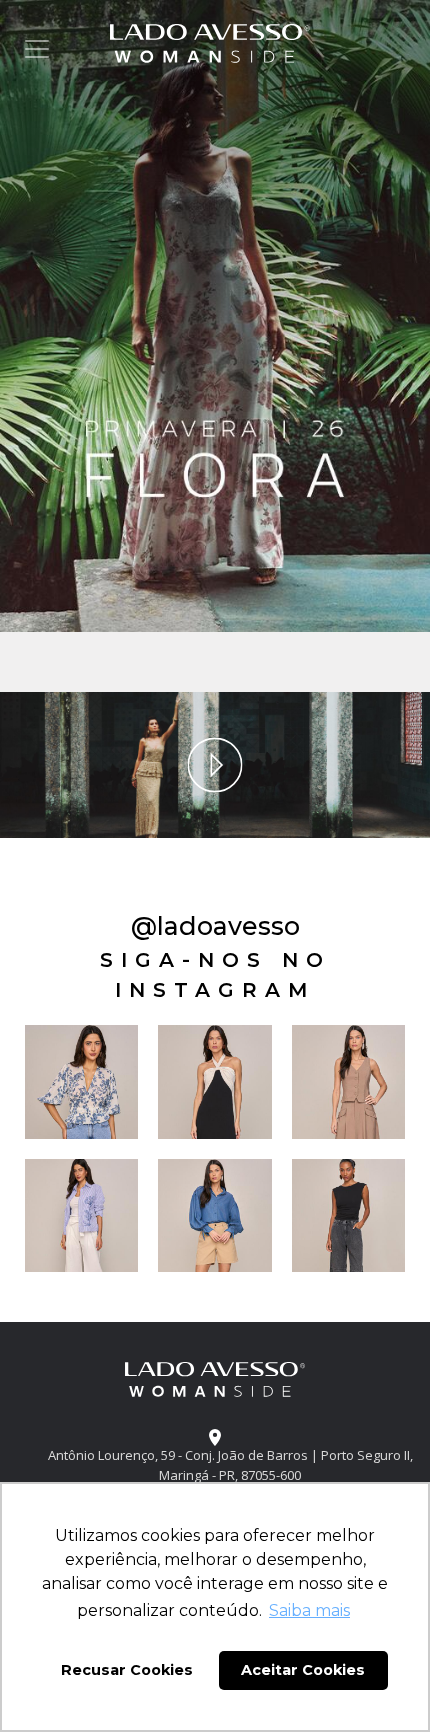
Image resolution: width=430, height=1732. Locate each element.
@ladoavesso (215, 926)
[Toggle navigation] (37, 49)
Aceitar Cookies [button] (303, 1670)
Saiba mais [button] (309, 1610)
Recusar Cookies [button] (127, 1670)
